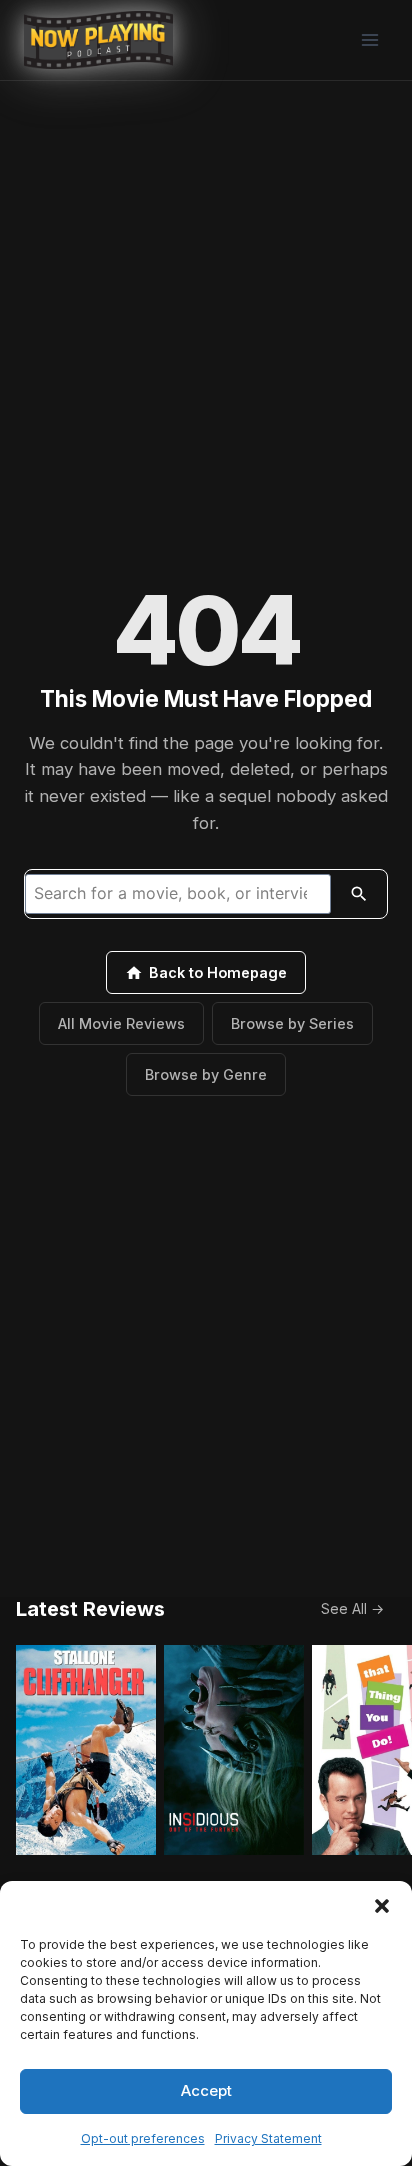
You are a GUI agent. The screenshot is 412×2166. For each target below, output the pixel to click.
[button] (382, 1906)
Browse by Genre (206, 1074)
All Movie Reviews (121, 1023)
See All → (352, 1608)
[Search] (359, 894)
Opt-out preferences (143, 2138)
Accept (206, 2090)
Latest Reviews (90, 1609)
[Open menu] (369, 39)
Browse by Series (292, 1023)
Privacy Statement (268, 2138)
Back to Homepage (218, 972)
